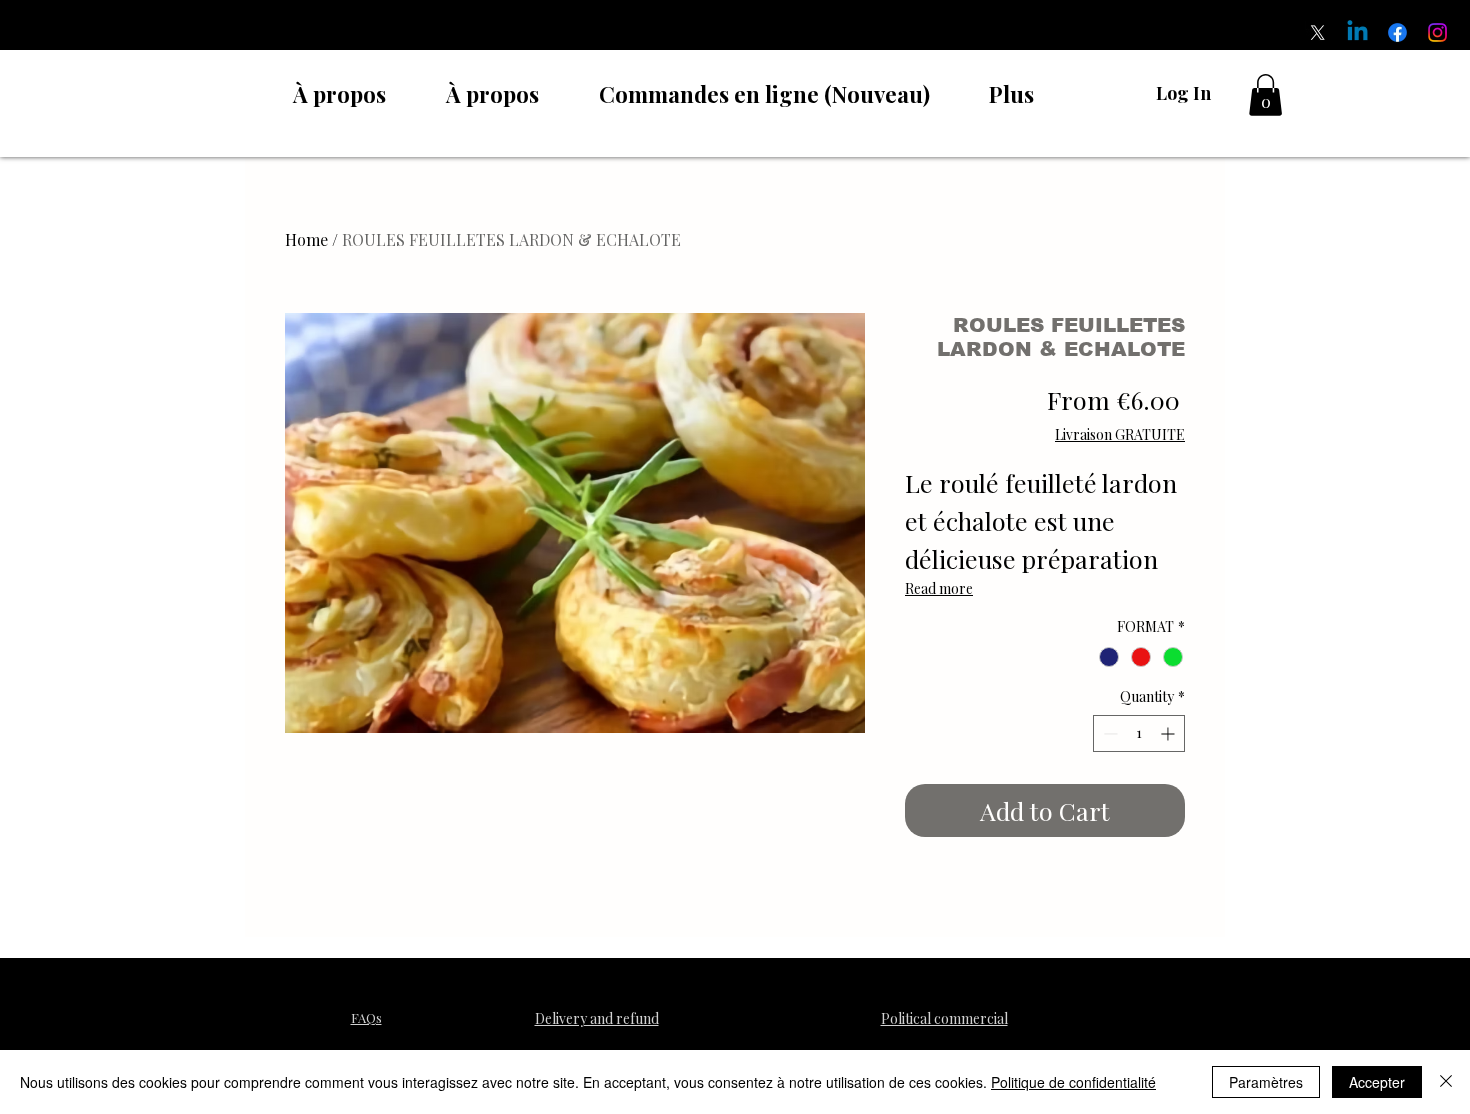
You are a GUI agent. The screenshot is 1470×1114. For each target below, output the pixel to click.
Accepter (1377, 1082)
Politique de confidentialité (1073, 1082)
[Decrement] (1108, 733)
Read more (939, 588)
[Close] (1446, 1082)
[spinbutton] (1139, 733)
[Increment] (1169, 733)
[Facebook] (1397, 32)
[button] (1265, 95)
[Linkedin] (1357, 32)
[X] (1317, 32)
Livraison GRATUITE (1120, 434)
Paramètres (1266, 1082)
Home (306, 239)
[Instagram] (1437, 32)
